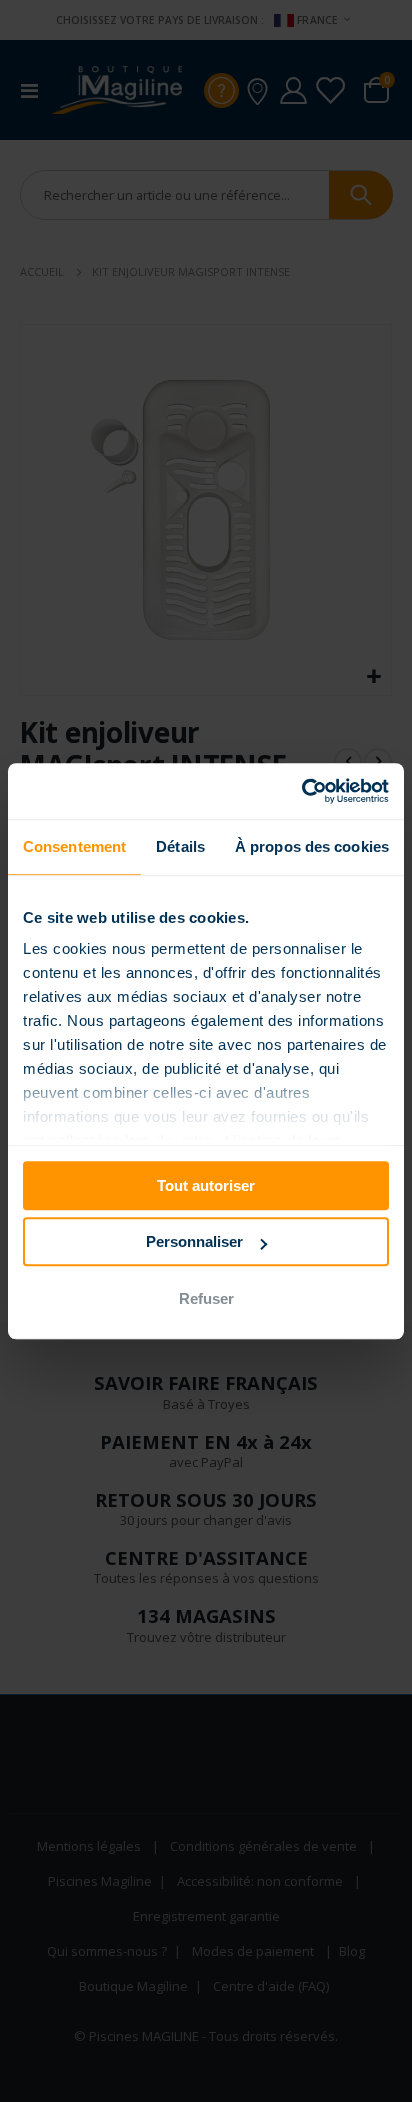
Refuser (206, 1298)
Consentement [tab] (74, 846)
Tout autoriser (206, 1185)
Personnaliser (194, 1241)
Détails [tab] (180, 846)
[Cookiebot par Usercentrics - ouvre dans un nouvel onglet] (301, 791)
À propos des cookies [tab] (312, 846)
